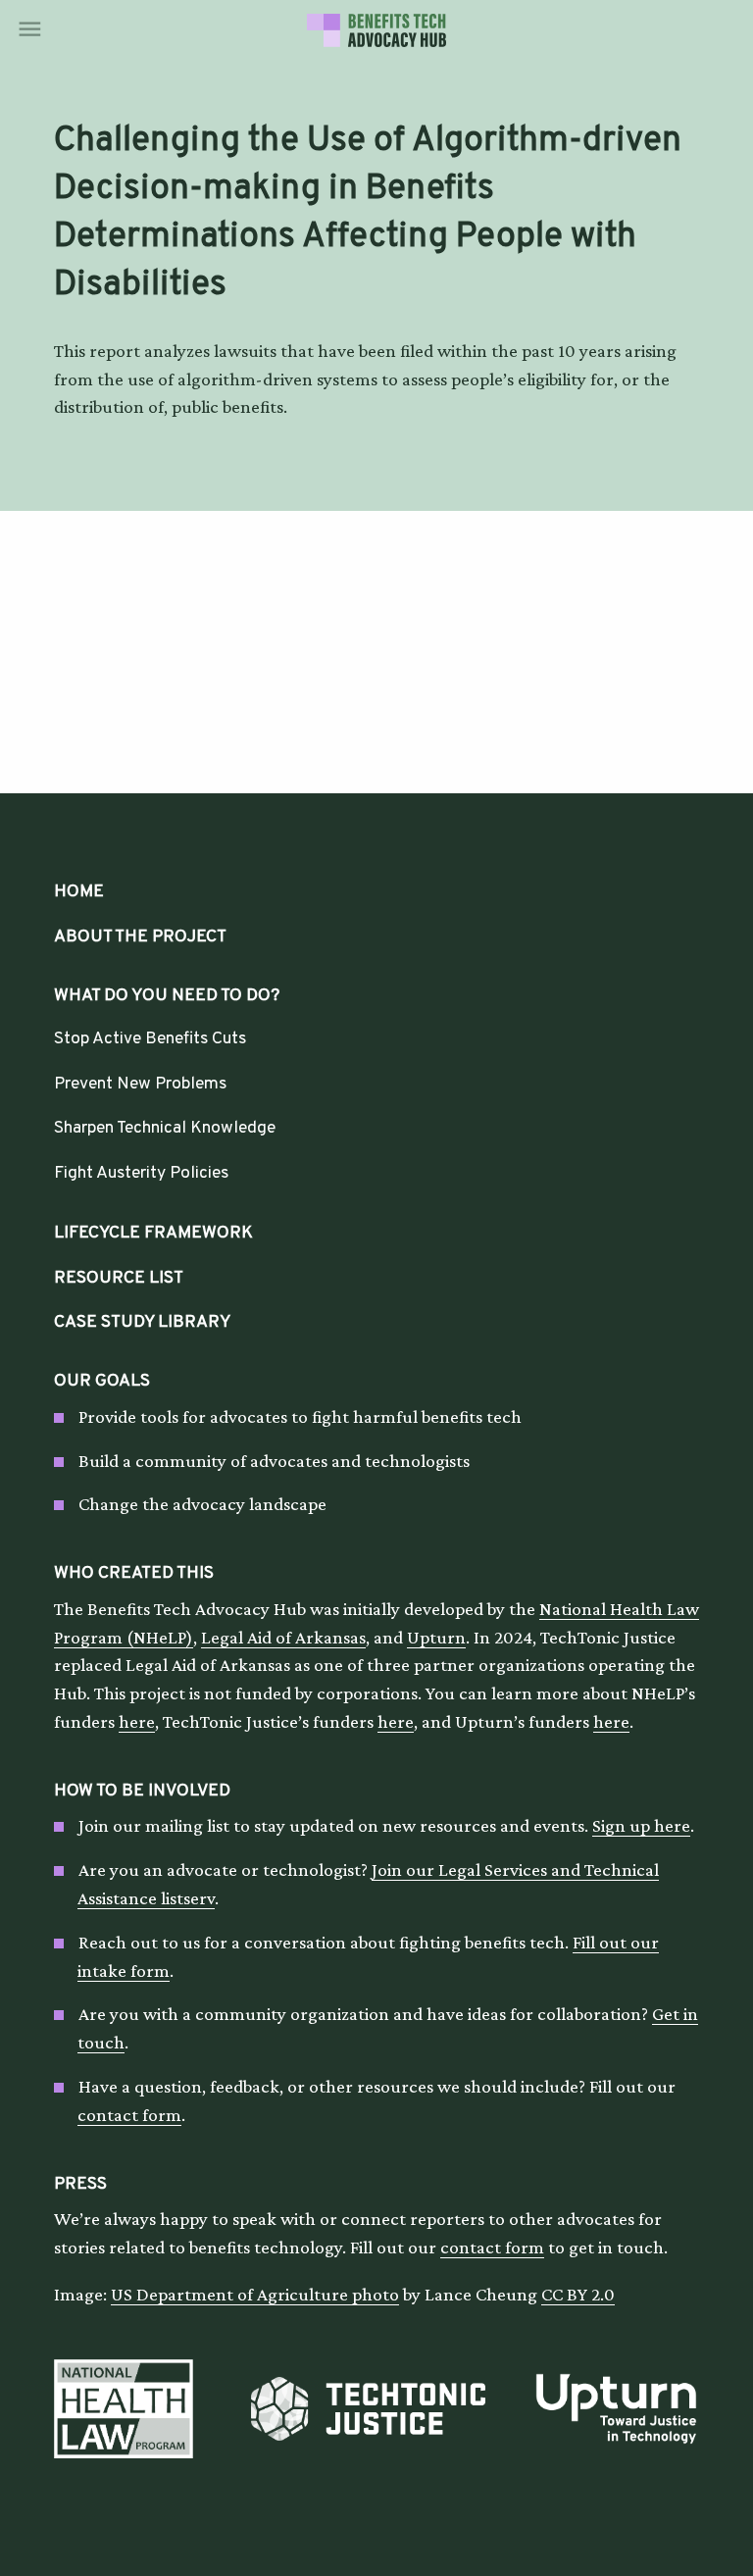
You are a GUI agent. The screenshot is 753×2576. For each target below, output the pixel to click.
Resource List (119, 1278)
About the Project (140, 937)
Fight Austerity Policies (141, 1173)
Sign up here (641, 1825)
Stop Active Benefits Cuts (150, 1039)
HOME (79, 892)
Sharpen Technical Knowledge (165, 1128)
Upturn (436, 1637)
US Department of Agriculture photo (255, 2294)
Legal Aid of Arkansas (283, 1637)
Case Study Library (142, 1322)
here (137, 1721)
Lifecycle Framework (153, 1233)
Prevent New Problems (140, 1084)
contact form (129, 2115)
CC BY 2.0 (578, 2294)
